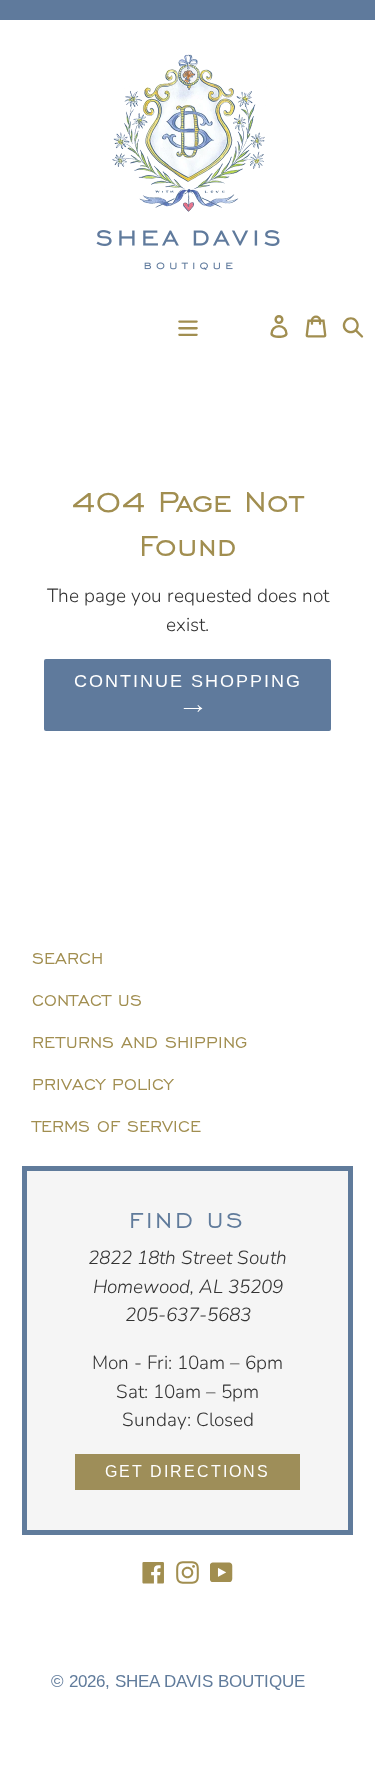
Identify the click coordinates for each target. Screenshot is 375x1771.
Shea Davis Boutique (210, 1681)
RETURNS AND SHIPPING (139, 1040)
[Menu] (188, 325)
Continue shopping (188, 681)
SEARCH (67, 956)
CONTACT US (87, 998)
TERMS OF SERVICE (116, 1124)
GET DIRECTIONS (187, 1471)
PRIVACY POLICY (102, 1082)
